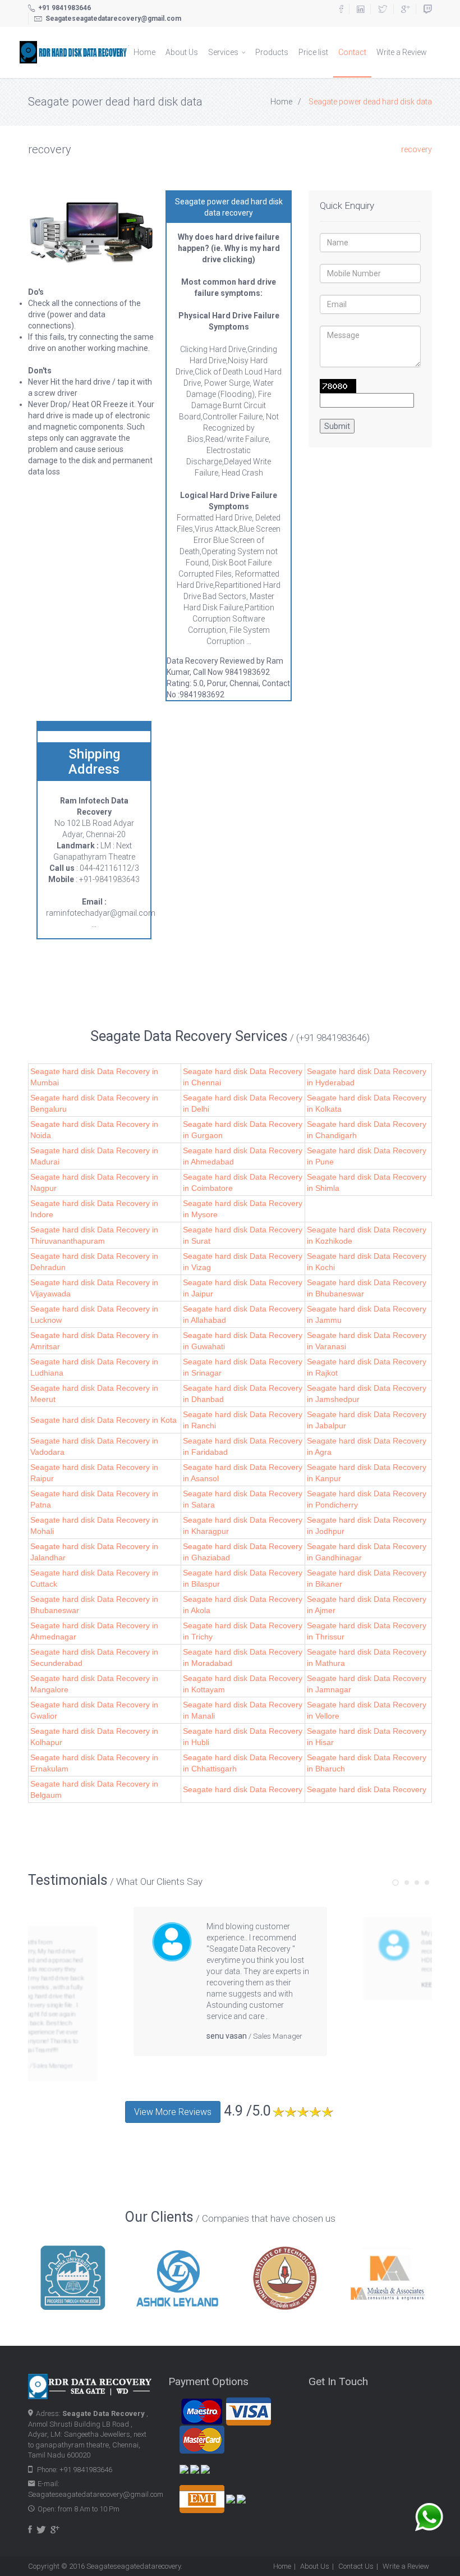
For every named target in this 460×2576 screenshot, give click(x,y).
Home (144, 52)
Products (272, 52)
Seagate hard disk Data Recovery (243, 1789)
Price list (313, 52)
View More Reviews (173, 2112)
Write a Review (402, 52)
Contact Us (356, 2566)
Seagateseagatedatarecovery (134, 2566)
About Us (182, 52)
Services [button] (224, 52)
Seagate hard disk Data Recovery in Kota (104, 1420)
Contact (352, 52)
